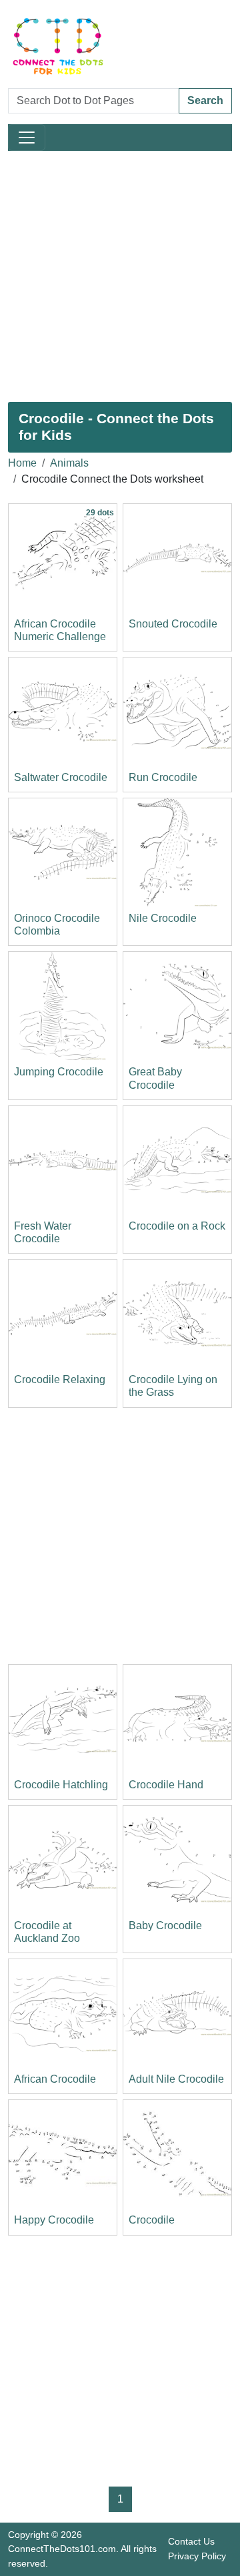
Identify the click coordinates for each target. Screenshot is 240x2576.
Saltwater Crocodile (61, 777)
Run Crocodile (163, 777)
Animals (69, 463)
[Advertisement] (120, 276)
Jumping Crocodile (59, 1072)
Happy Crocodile (54, 2220)
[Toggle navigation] (27, 138)
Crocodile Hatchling (61, 1785)
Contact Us (191, 2541)
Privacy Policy (197, 2556)
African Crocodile (55, 2079)
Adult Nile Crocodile (176, 2079)
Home (22, 463)
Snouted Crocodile (173, 624)
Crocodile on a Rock (177, 1226)
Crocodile (152, 2220)
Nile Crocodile (163, 918)
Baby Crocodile (165, 1925)
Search (205, 100)
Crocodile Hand (166, 1785)
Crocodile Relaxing (60, 1379)
